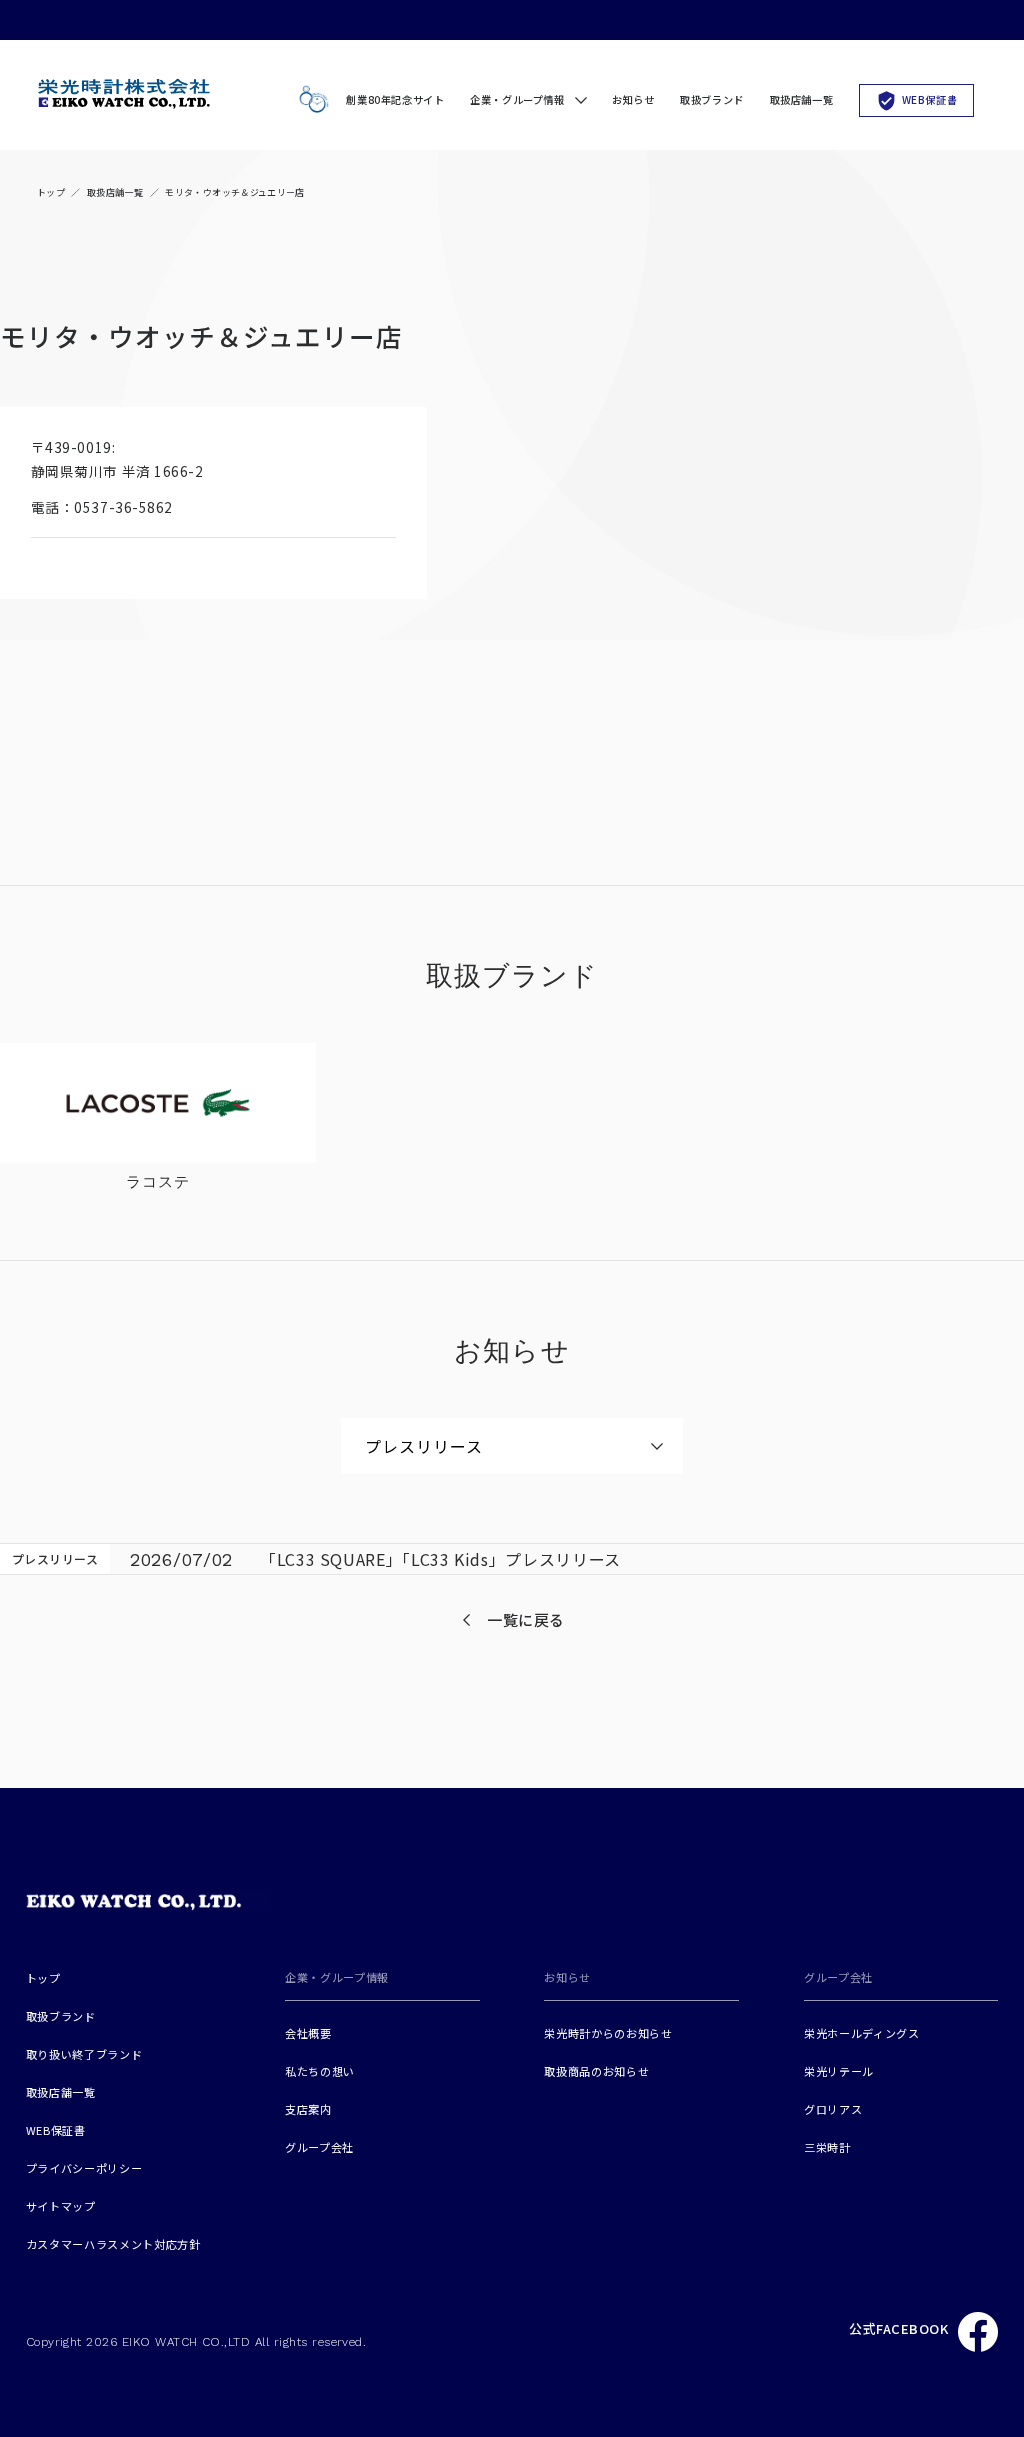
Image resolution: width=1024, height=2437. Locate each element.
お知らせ (633, 99)
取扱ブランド (712, 99)
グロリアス (833, 2109)
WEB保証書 (930, 99)
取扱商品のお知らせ (596, 2071)
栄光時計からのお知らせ (608, 2033)
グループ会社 (319, 2147)
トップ (51, 192)
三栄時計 (827, 2147)
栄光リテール (839, 2071)
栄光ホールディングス (862, 2033)
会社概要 (308, 2033)
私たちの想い (320, 2071)
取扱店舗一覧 (802, 99)
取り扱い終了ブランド (84, 2054)
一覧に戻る (526, 1619)
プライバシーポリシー (84, 2168)
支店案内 (308, 2109)
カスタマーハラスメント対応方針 (113, 2244)
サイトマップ (61, 2206)
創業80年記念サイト (395, 99)
